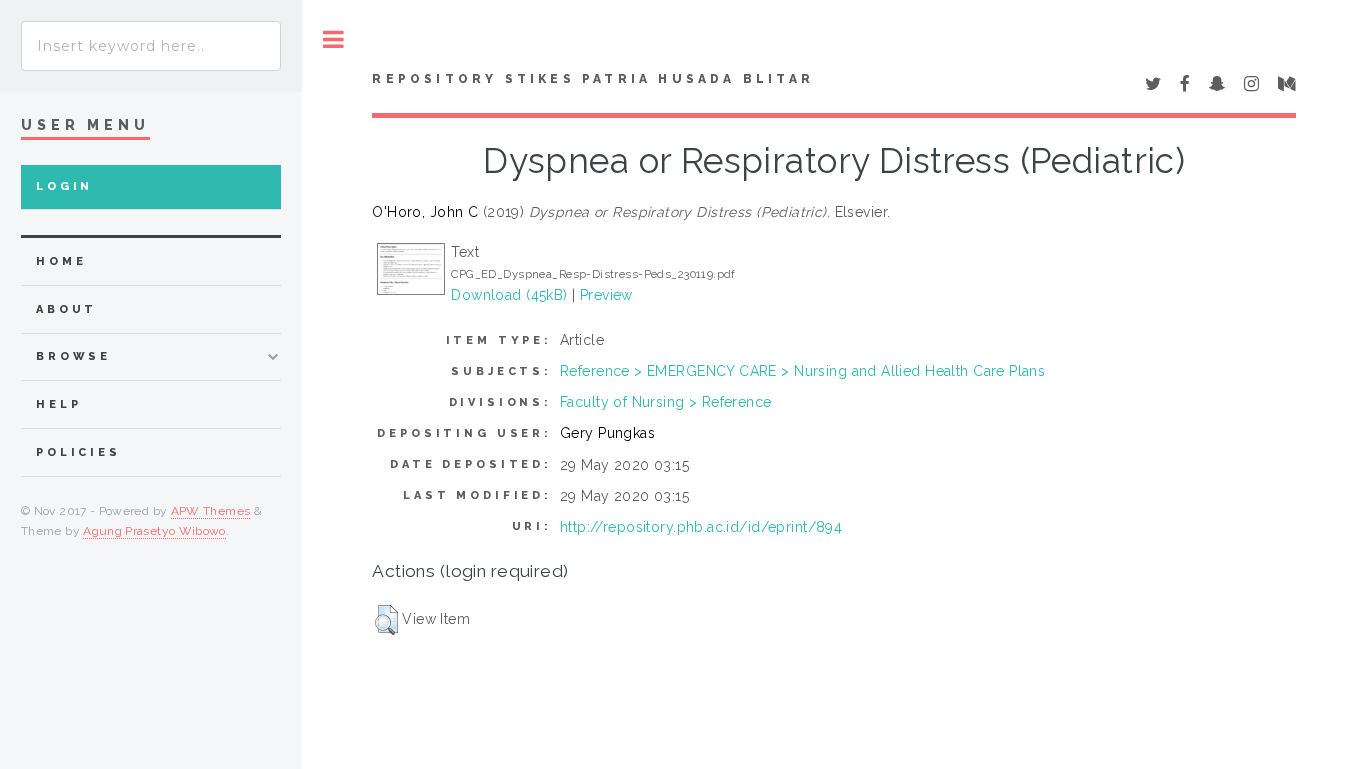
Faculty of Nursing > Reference (666, 402)
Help (58, 404)
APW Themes (211, 511)
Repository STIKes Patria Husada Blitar (593, 79)
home (61, 261)
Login (64, 186)
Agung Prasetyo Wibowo (154, 531)
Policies (78, 452)
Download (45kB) (509, 295)
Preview (606, 295)
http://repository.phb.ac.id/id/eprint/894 (701, 527)
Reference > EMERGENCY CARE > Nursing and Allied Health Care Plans (802, 371)
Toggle (333, 39)
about (66, 309)
